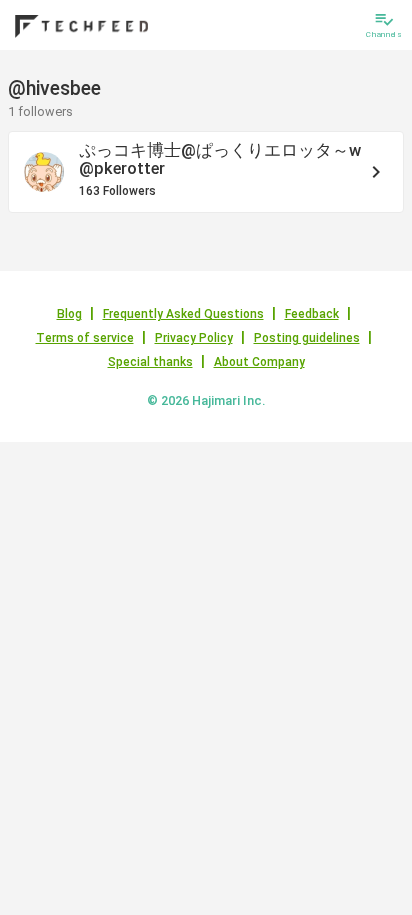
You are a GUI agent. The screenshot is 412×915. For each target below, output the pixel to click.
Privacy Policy (194, 338)
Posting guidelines (307, 338)
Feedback (312, 314)
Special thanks (150, 362)
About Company (259, 362)
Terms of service (85, 338)
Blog (69, 314)
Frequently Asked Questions (183, 314)
